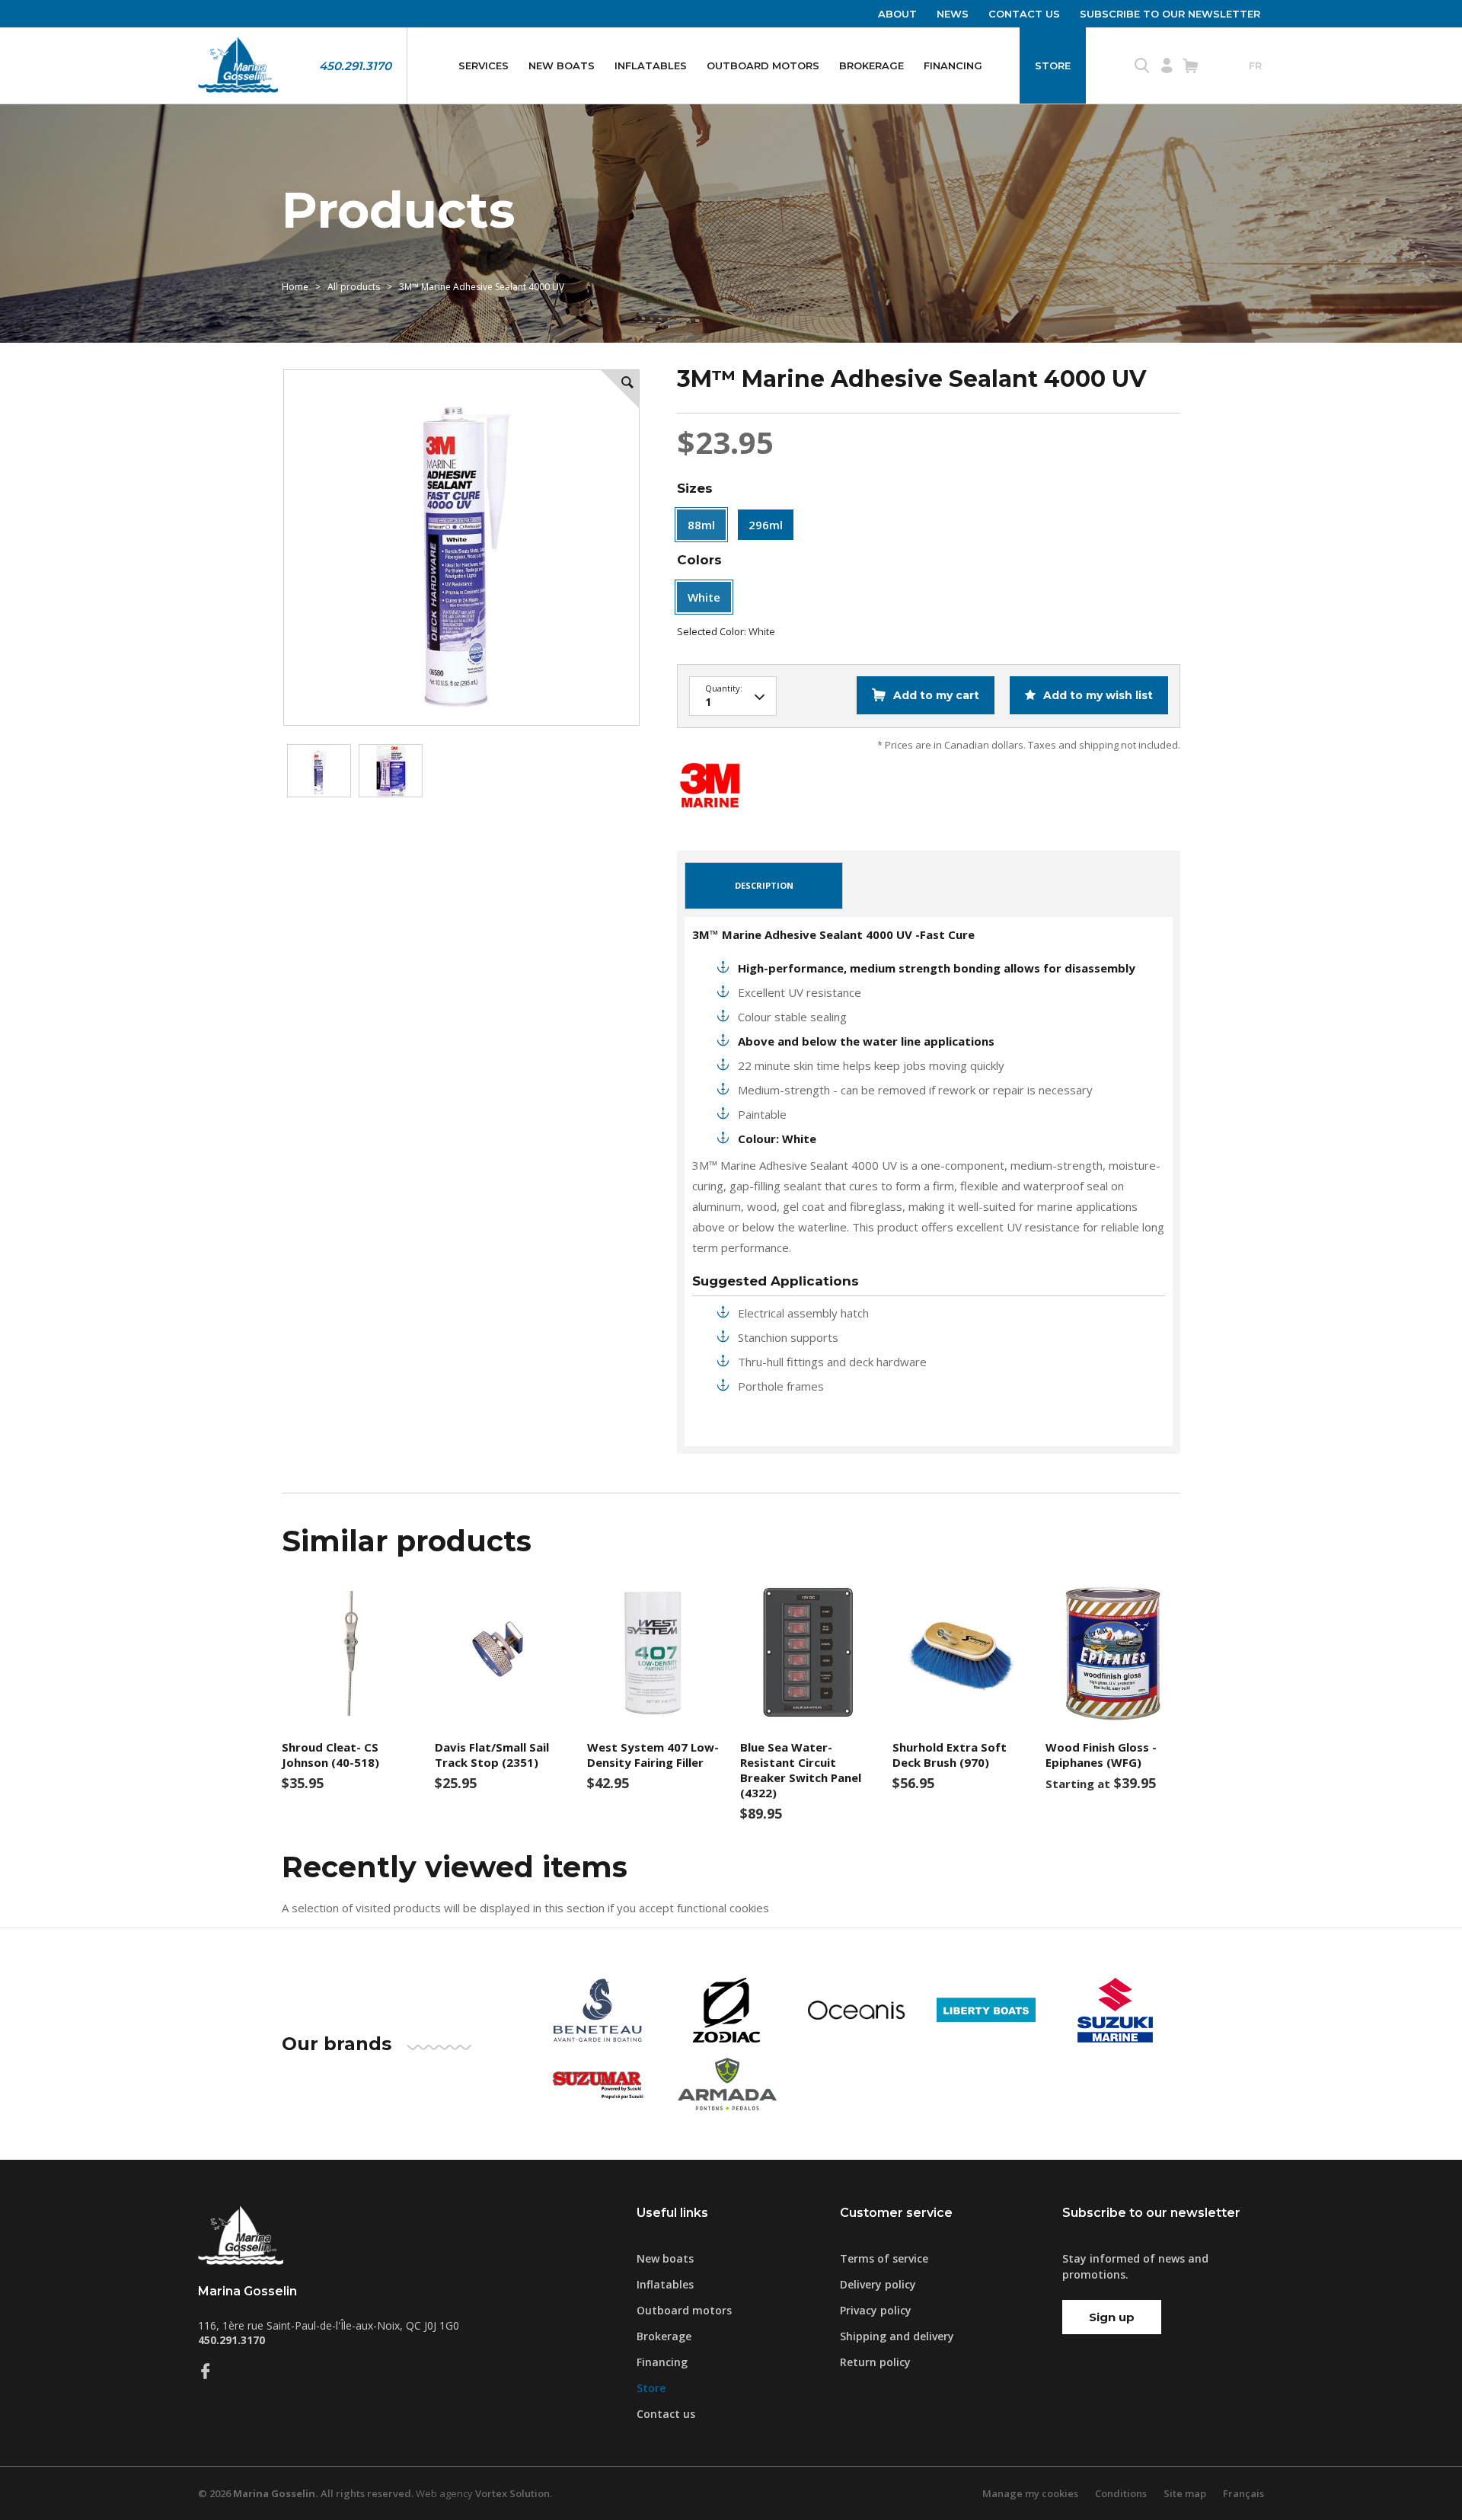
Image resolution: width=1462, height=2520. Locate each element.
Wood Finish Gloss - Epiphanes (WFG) (1101, 1755)
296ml (766, 525)
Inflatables (651, 65)
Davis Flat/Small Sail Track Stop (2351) (492, 1755)
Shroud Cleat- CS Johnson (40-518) (330, 1755)
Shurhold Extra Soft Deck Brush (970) (950, 1755)
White (704, 597)
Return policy (875, 2362)
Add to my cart (936, 695)
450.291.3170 (355, 66)
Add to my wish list (1096, 695)
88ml (701, 525)
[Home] (238, 65)
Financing (953, 65)
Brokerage (871, 65)
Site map (1185, 2493)
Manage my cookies (1030, 2493)
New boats (562, 65)
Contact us (1024, 14)
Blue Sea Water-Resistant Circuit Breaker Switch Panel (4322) (801, 1770)
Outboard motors (763, 65)
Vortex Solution (512, 2493)
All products (354, 287)
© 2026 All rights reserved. (306, 2493)
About (897, 14)
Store (1053, 65)
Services (484, 65)
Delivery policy (878, 2284)
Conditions (1121, 2493)
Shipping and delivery (897, 2336)
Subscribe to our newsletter (1170, 14)
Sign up (1112, 2317)
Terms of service (884, 2258)
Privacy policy (876, 2310)
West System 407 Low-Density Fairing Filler (653, 1755)
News (953, 14)
